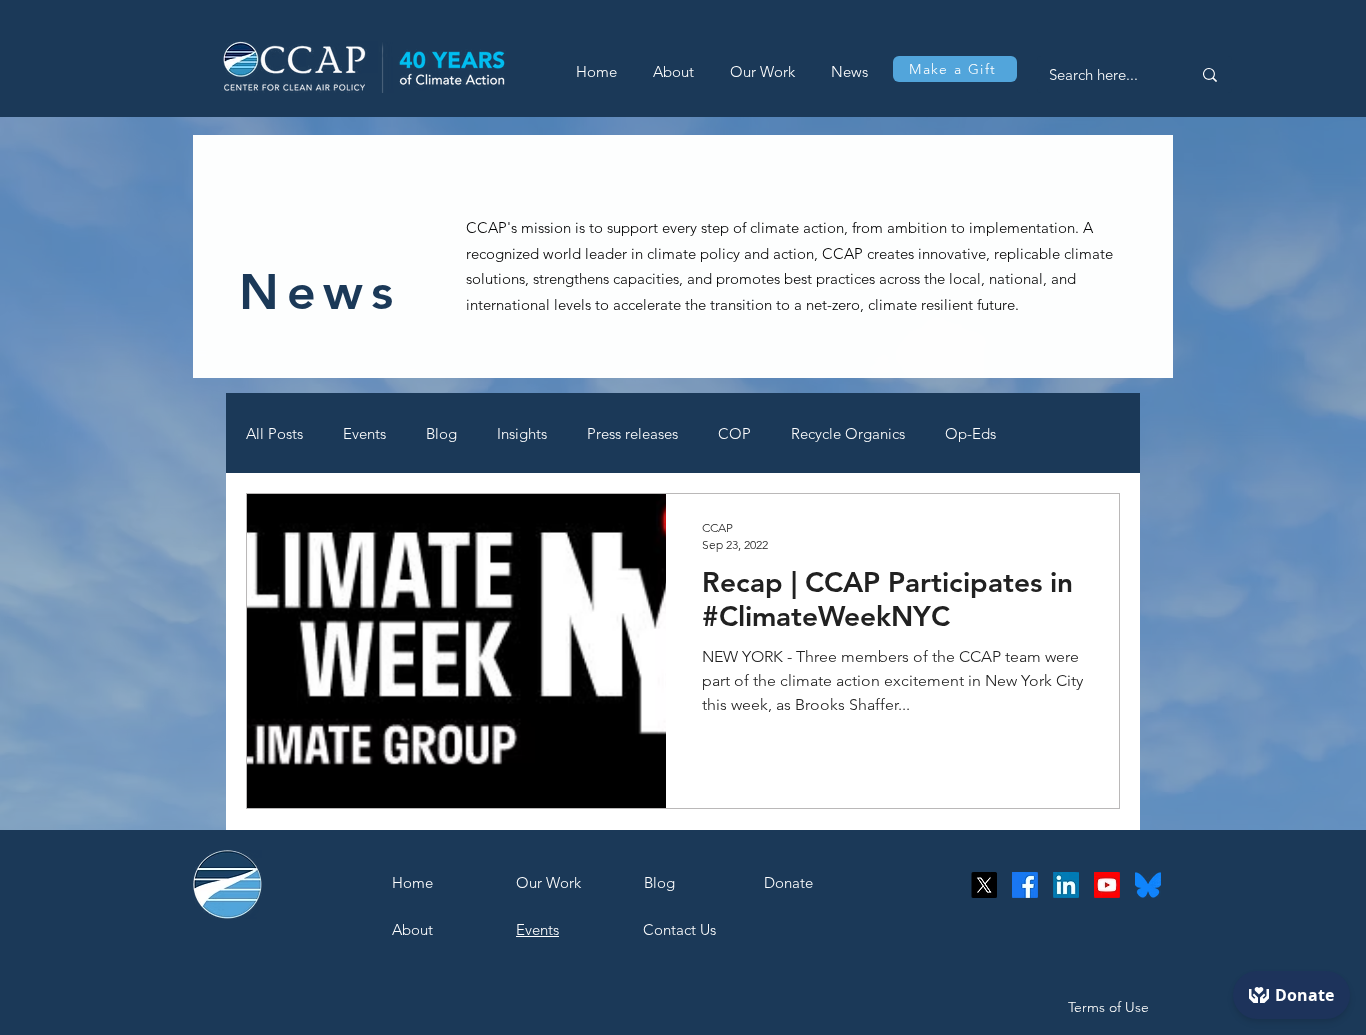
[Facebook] (1025, 885)
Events (364, 433)
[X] (984, 885)
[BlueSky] (1148, 885)
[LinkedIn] (1066, 885)
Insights (522, 433)
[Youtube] (1107, 885)
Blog (441, 433)
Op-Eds (970, 433)
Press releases (632, 433)
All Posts (274, 433)
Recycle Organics (848, 433)
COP (734, 433)
